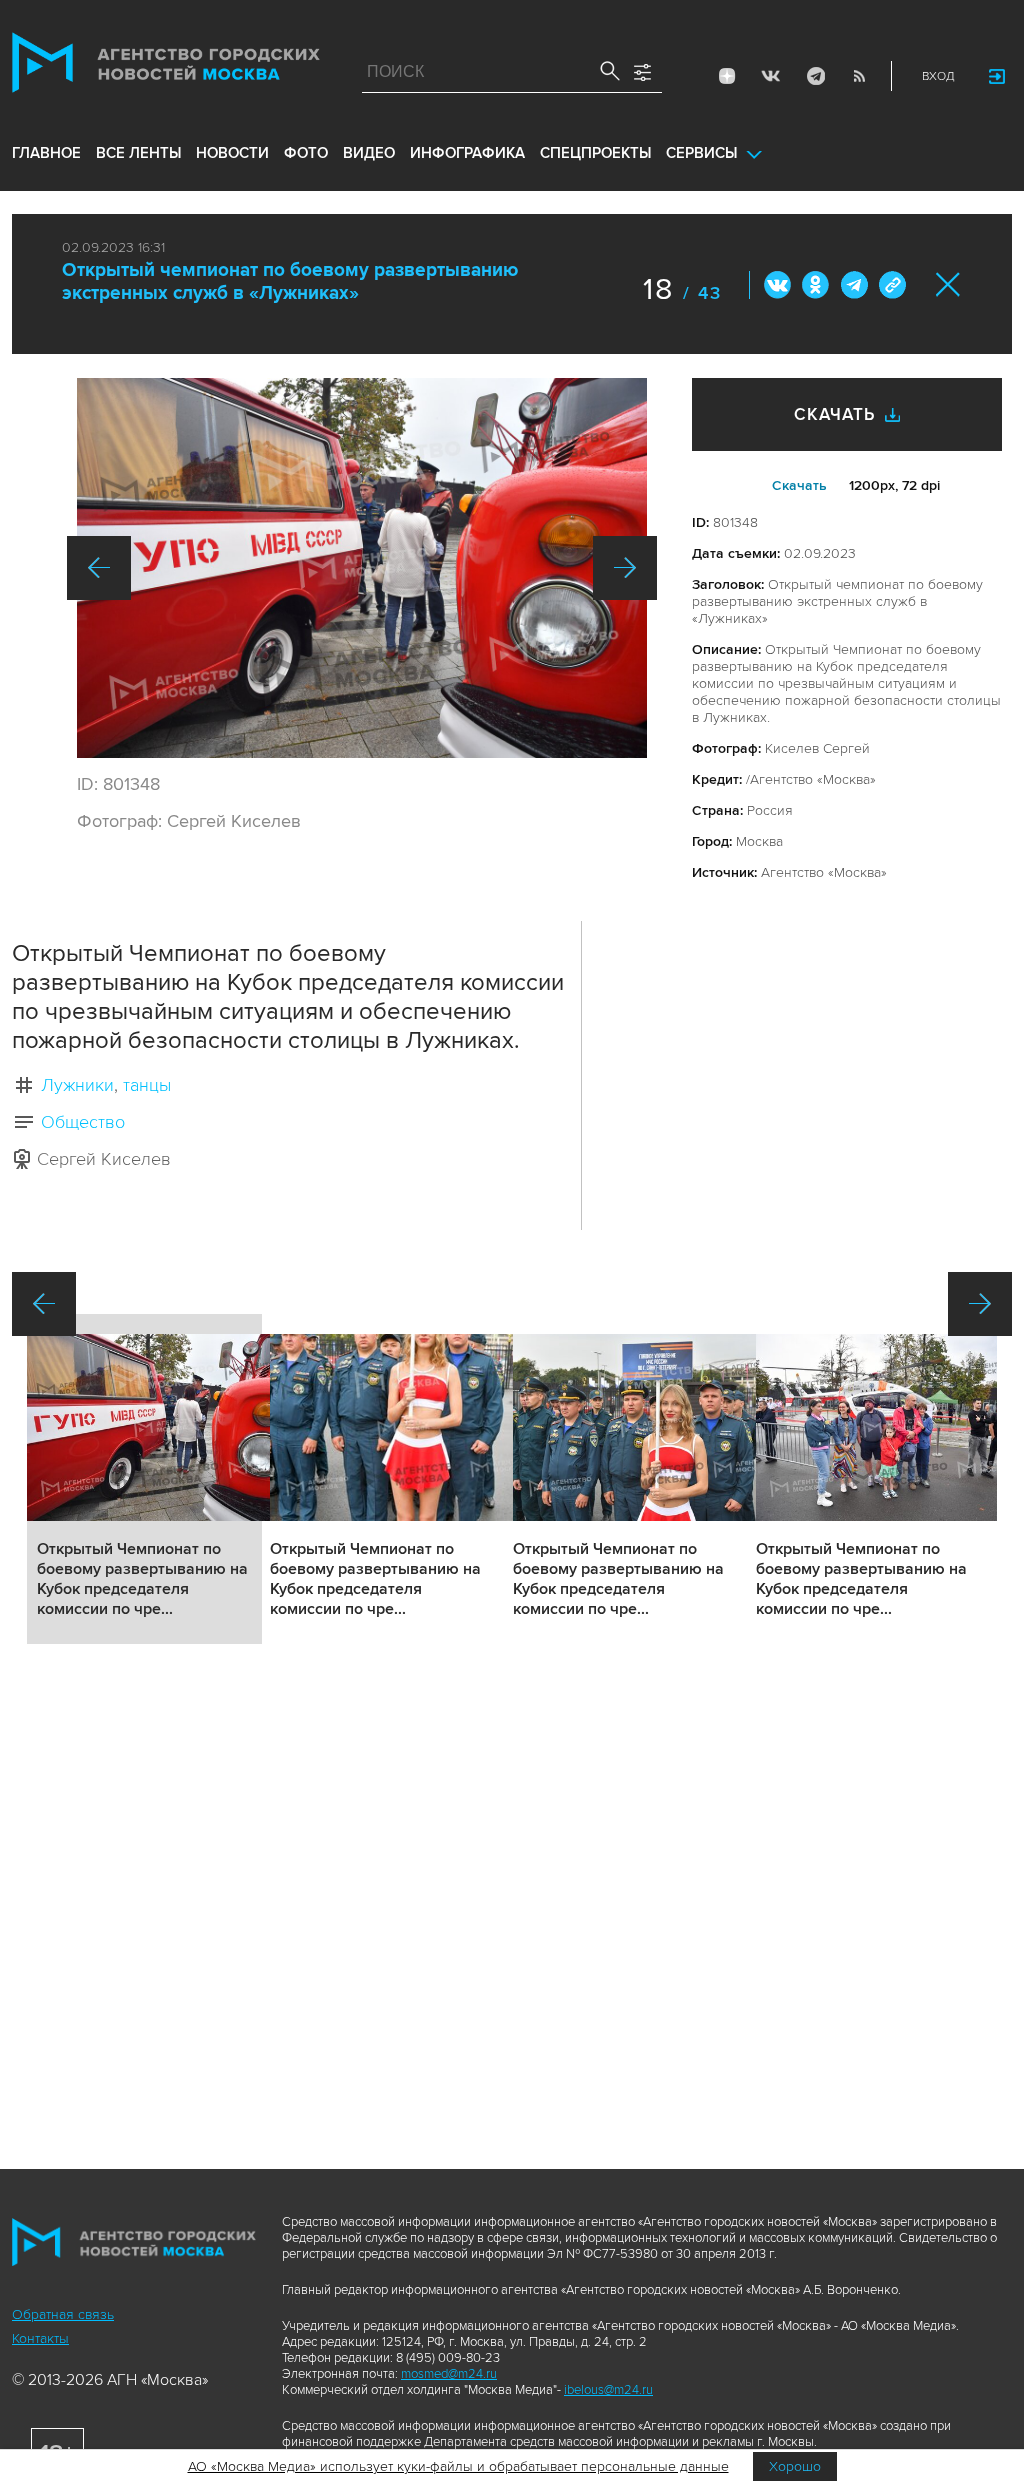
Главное (46, 153)
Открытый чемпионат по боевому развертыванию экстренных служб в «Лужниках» (290, 282)
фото (306, 153)
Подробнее (144, 1479)
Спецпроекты (595, 153)
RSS (859, 76)
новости (232, 153)
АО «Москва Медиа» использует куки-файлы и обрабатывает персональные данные (458, 2466)
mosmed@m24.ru (449, 2374)
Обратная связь (63, 2314)
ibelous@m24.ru (608, 2390)
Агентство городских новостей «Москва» (166, 67)
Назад (99, 568)
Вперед (625, 568)
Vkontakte (771, 76)
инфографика (467, 153)
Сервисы (701, 153)
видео (369, 153)
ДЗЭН (727, 76)
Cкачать (799, 485)
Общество (83, 1122)
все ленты (138, 153)
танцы (147, 1085)
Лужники (77, 1085)
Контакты (40, 2338)
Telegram (815, 76)
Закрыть (948, 284)
